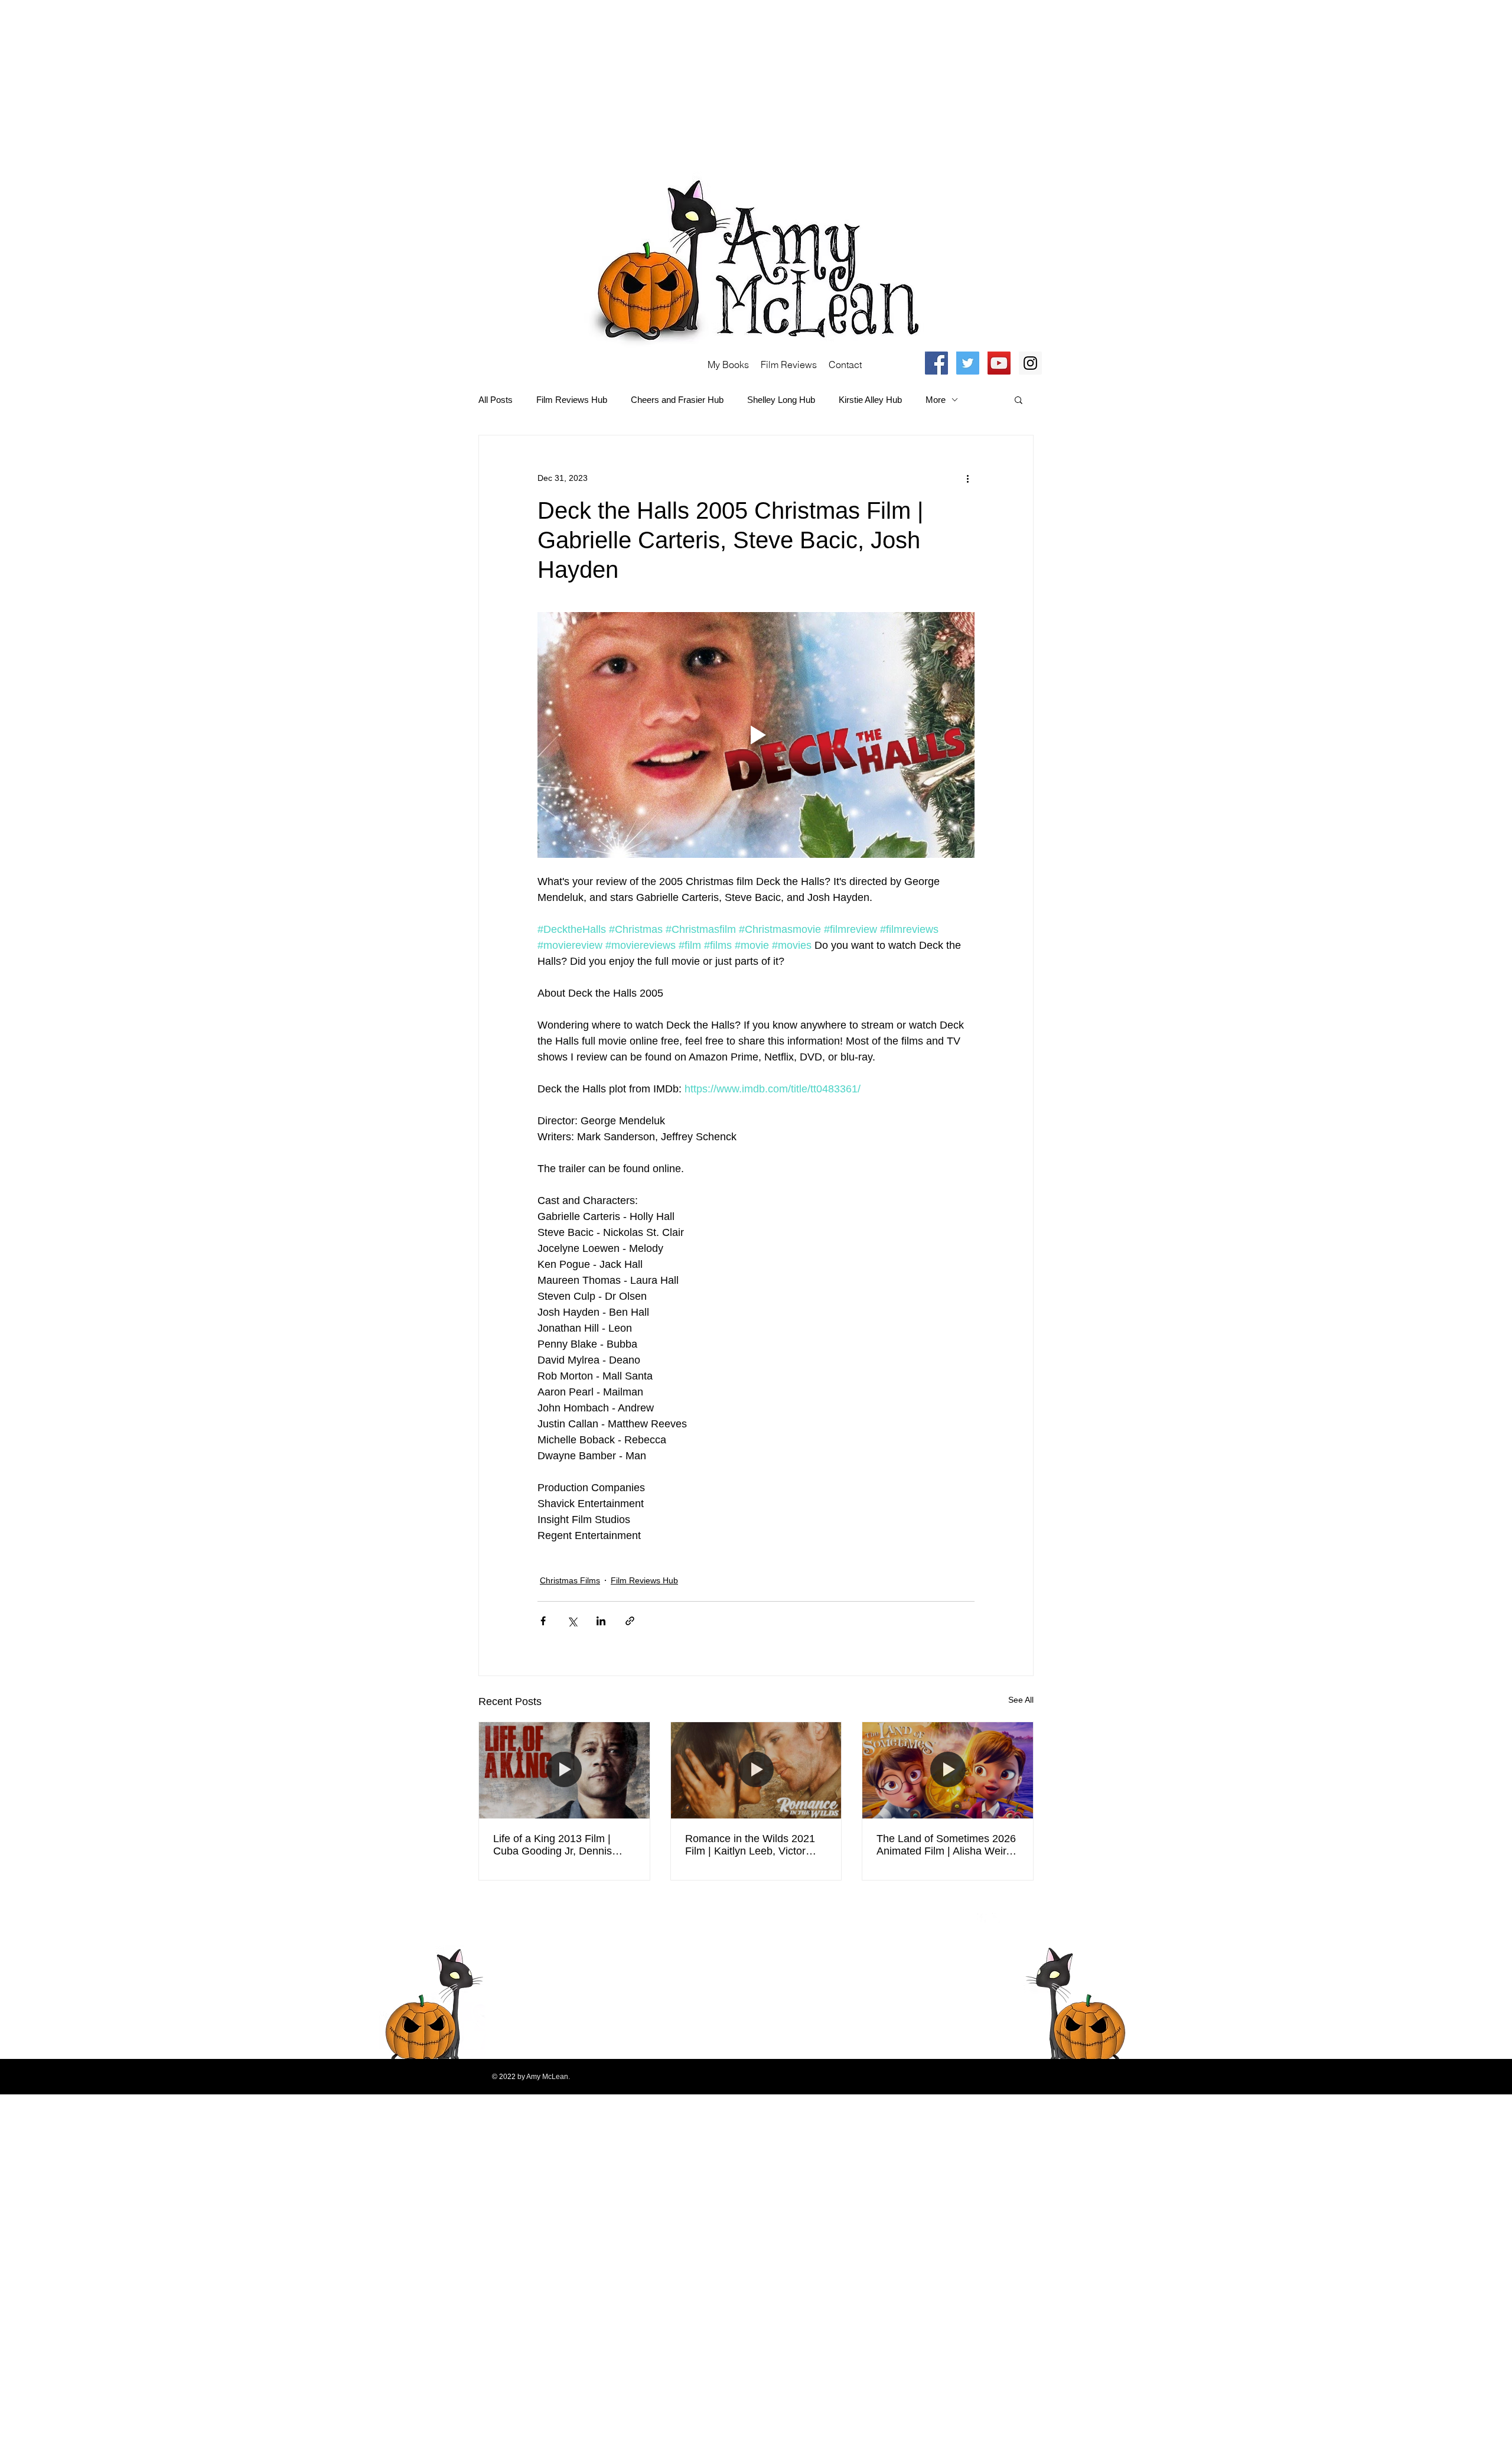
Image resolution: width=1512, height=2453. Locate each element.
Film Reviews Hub (572, 400)
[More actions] (967, 478)
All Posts (496, 400)
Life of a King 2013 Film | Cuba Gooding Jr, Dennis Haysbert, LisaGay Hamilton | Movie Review (562, 1845)
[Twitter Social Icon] (968, 363)
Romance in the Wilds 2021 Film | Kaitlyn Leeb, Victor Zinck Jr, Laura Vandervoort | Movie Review (753, 1845)
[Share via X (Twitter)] (572, 1621)
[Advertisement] (354, 83)
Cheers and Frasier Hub (677, 400)
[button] (1019, 399)
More (936, 400)
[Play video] (756, 735)
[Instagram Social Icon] (1030, 363)
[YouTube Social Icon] (999, 363)
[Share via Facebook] (543, 1621)
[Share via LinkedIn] (601, 1621)
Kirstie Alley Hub (870, 400)
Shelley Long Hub (781, 400)
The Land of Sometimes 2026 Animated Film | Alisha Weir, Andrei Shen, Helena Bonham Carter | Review (947, 1845)
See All (1021, 1700)
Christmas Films (570, 1580)
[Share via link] (630, 1621)
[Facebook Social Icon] (936, 363)
